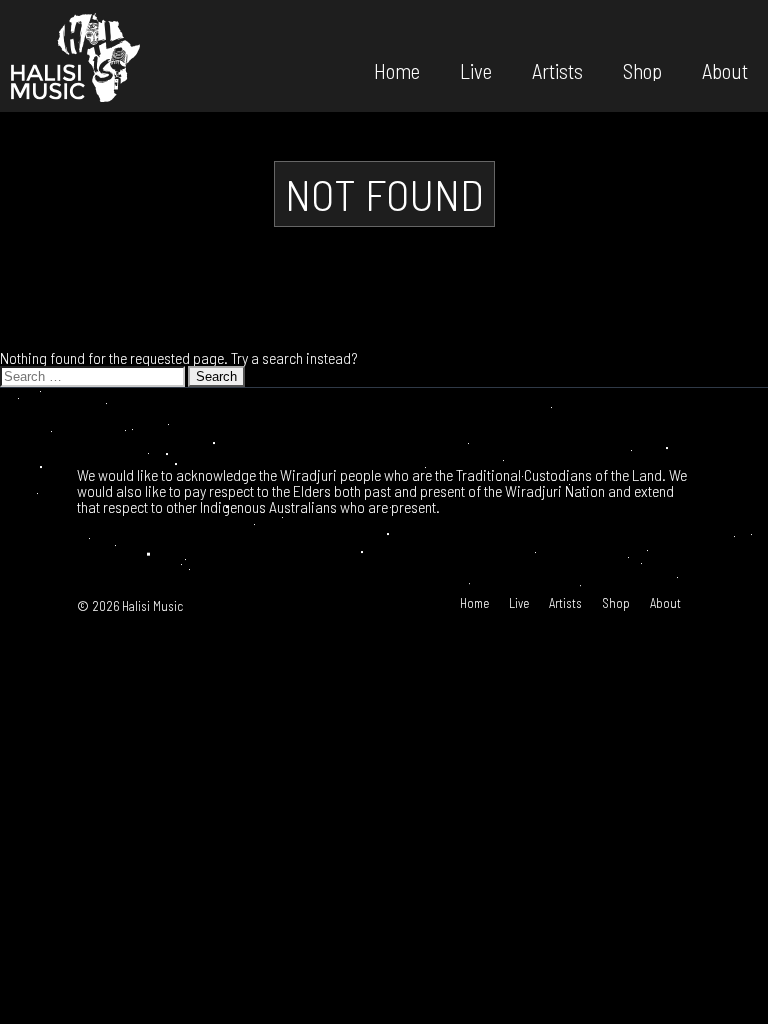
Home (397, 69)
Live (476, 69)
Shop (642, 69)
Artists (557, 69)
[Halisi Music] (75, 56)
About (725, 69)
